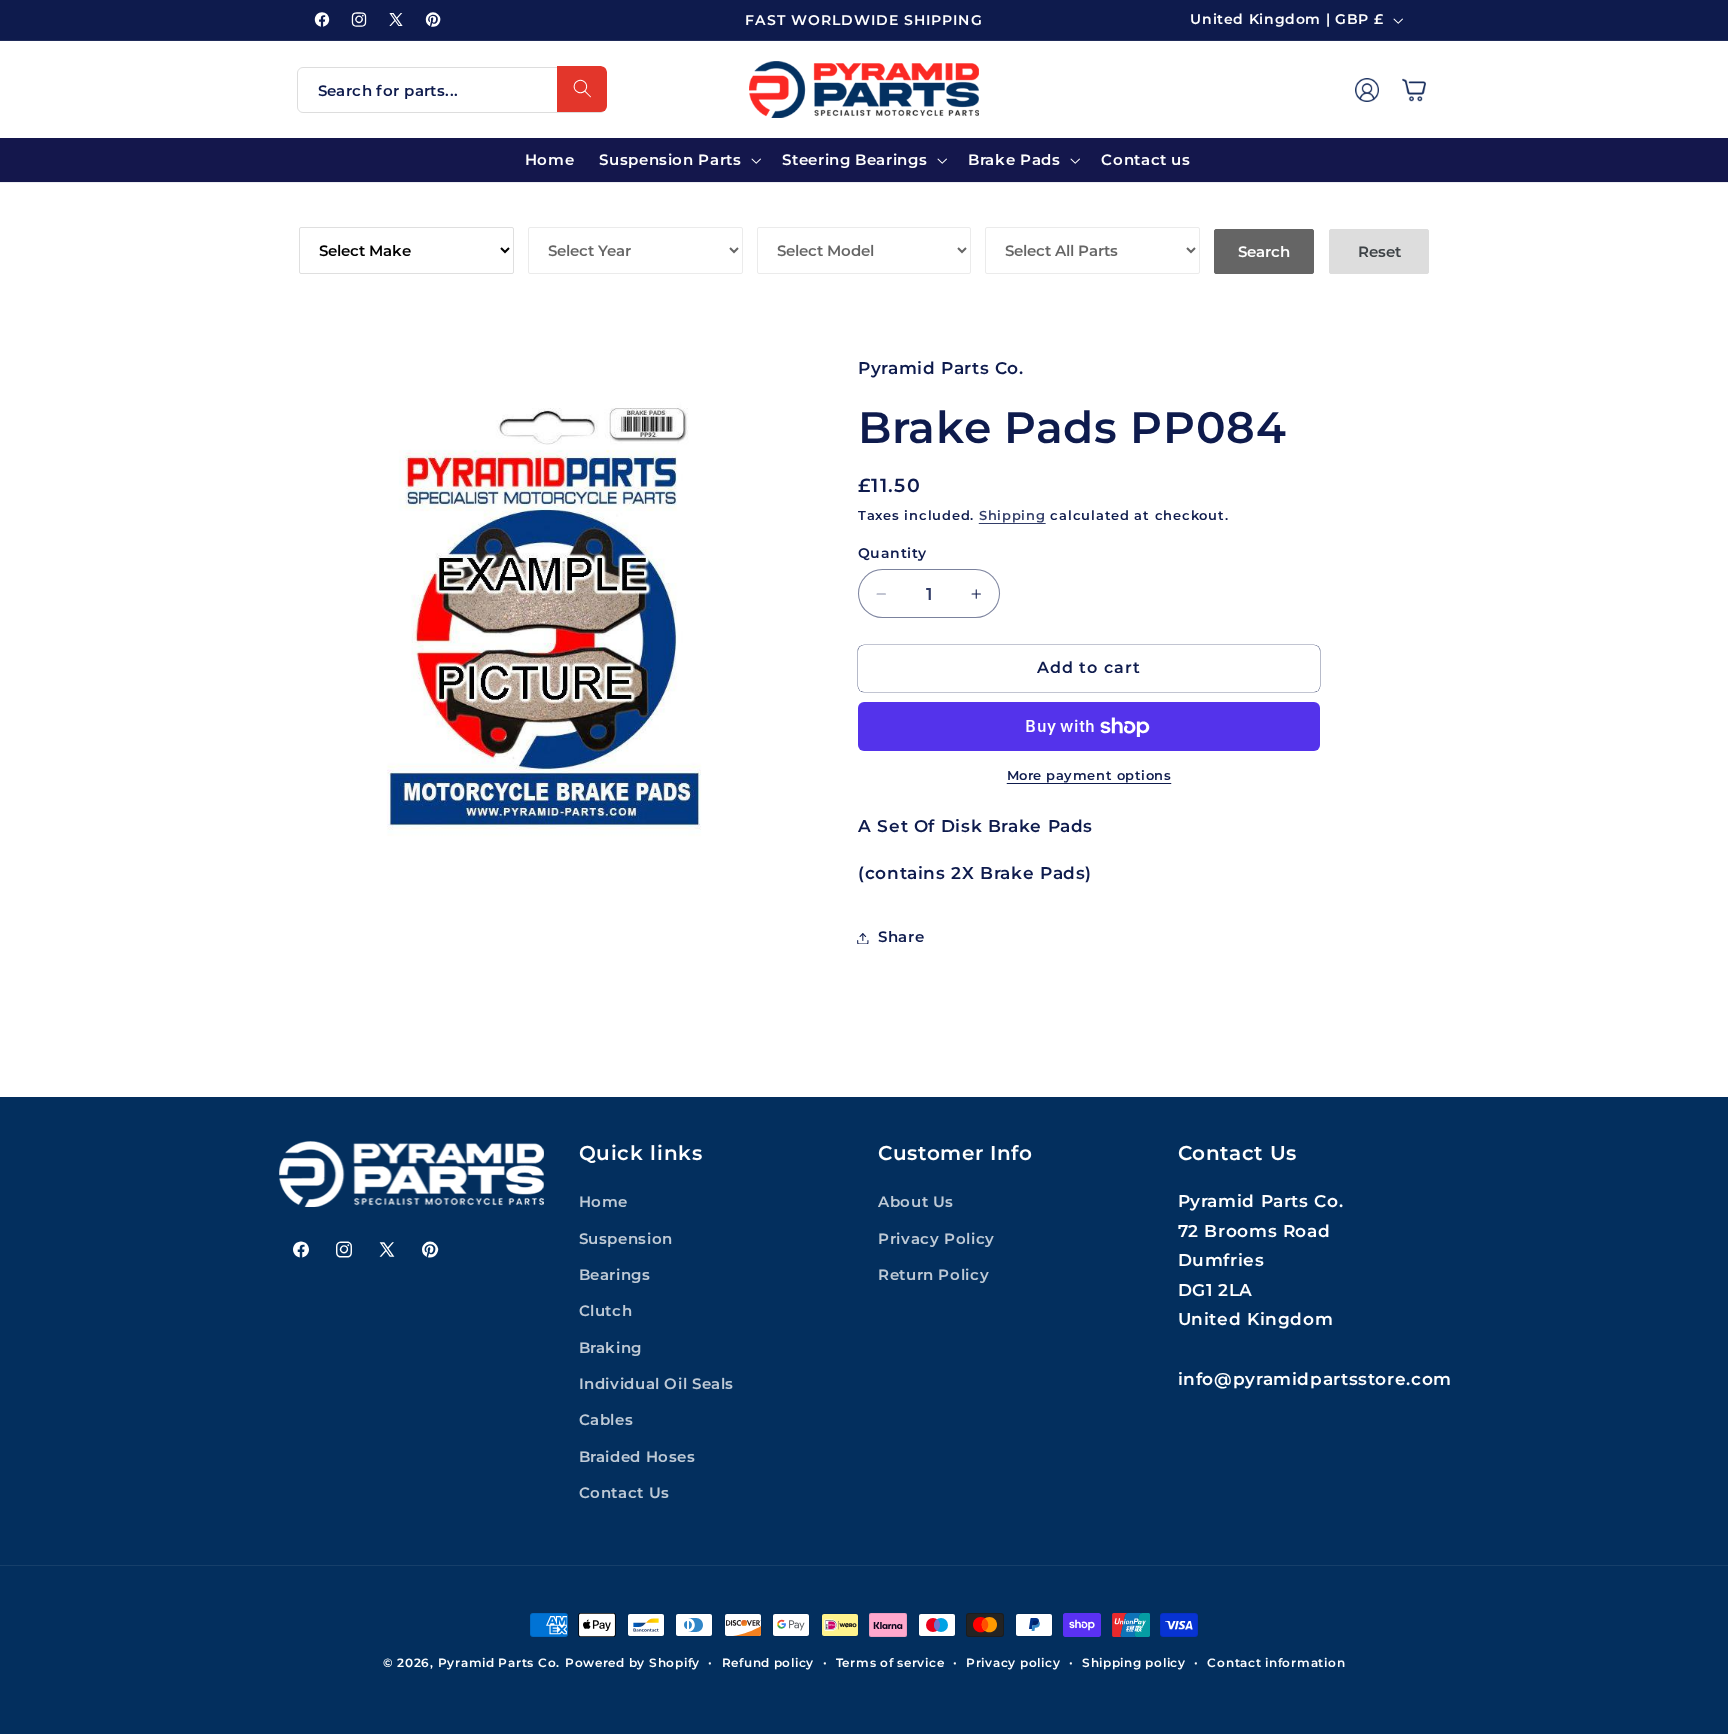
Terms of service (890, 1663)
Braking (610, 1348)
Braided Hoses (637, 1457)
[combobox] (452, 90)
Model (787, 212)
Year (550, 212)
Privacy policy (1013, 1663)
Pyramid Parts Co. (499, 1663)
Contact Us (624, 1493)
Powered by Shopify (632, 1663)
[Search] (582, 89)
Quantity (892, 553)
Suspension (626, 1239)
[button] (1414, 89)
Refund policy (768, 1663)
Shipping (1012, 515)
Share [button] (901, 937)
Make (323, 212)
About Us (916, 1202)
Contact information (1276, 1663)
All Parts (1029, 212)
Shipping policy (1134, 1663)
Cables (606, 1421)
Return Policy (933, 1275)
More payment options (1089, 776)
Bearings (615, 1275)
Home (604, 1202)
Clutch (606, 1311)
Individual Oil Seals (657, 1384)
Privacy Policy (936, 1239)
